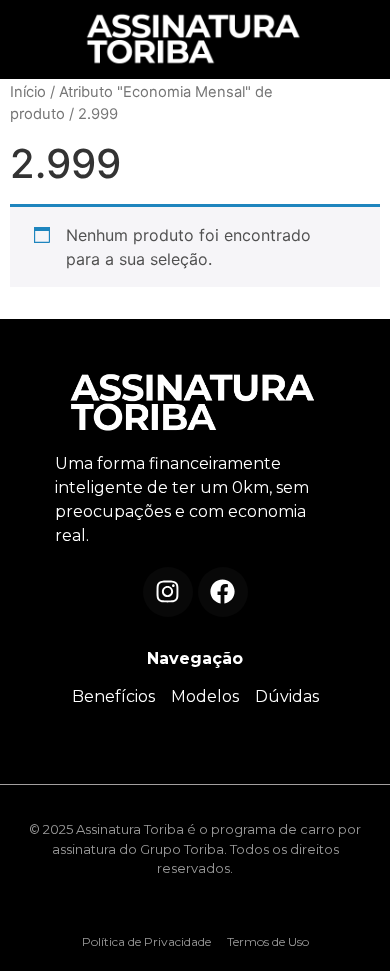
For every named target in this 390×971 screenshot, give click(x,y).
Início (28, 92)
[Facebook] (223, 592)
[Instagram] (168, 592)
